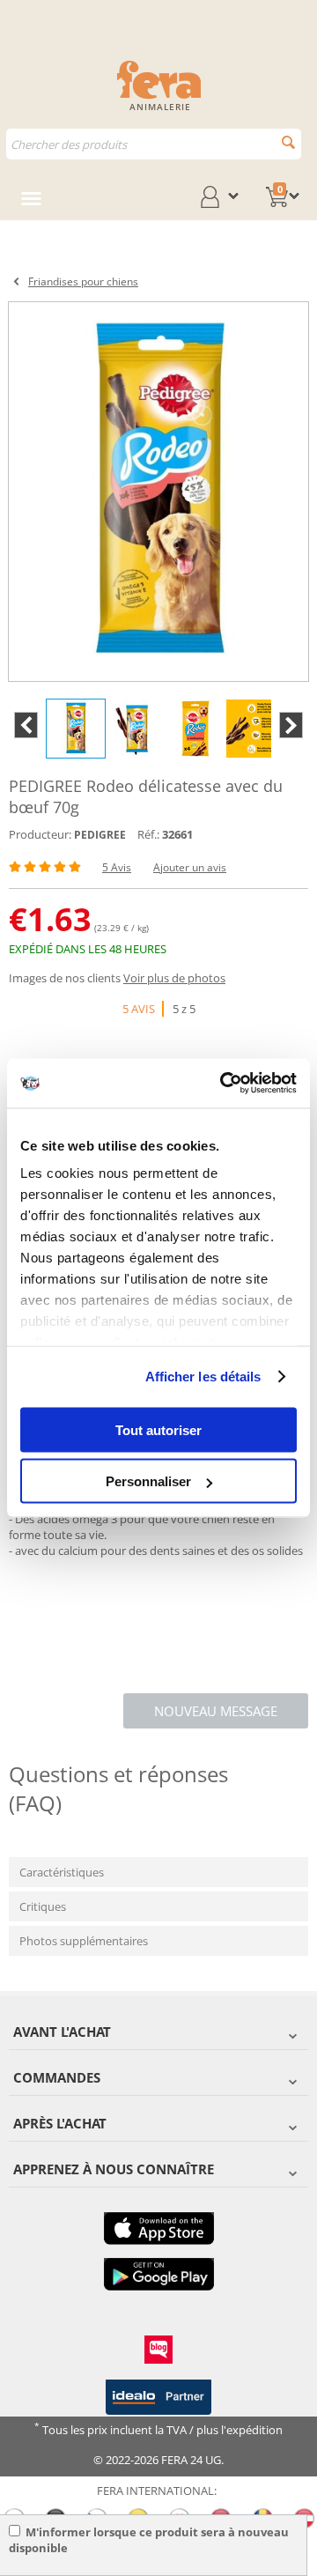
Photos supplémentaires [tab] (84, 1941)
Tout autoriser (158, 1429)
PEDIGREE (100, 835)
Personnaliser (148, 1481)
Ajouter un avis (190, 867)
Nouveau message (216, 1711)
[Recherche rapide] (288, 142)
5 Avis (117, 867)
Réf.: (148, 834)
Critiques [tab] (43, 1906)
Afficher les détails (203, 1377)
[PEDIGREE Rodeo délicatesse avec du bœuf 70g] (158, 492)
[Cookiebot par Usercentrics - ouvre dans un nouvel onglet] (224, 1084)
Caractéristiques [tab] (62, 1872)
